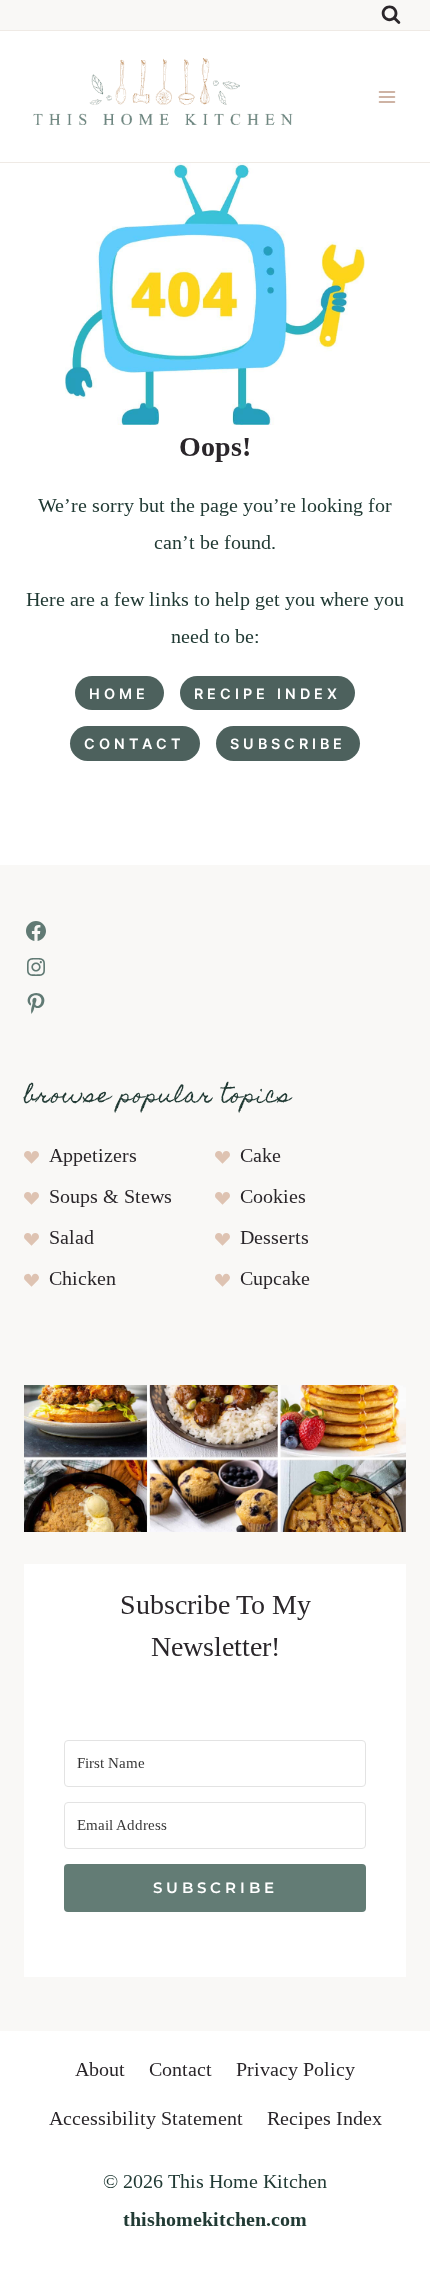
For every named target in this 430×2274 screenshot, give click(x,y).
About (100, 2070)
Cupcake (275, 1279)
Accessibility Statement (146, 2119)
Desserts (274, 1238)
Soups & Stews (110, 1197)
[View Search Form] (391, 15)
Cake (260, 1156)
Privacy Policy (295, 2070)
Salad (71, 1238)
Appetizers (93, 1156)
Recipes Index (324, 2119)
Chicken (82, 1279)
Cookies (273, 1197)
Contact (180, 2070)
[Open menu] (386, 96)
